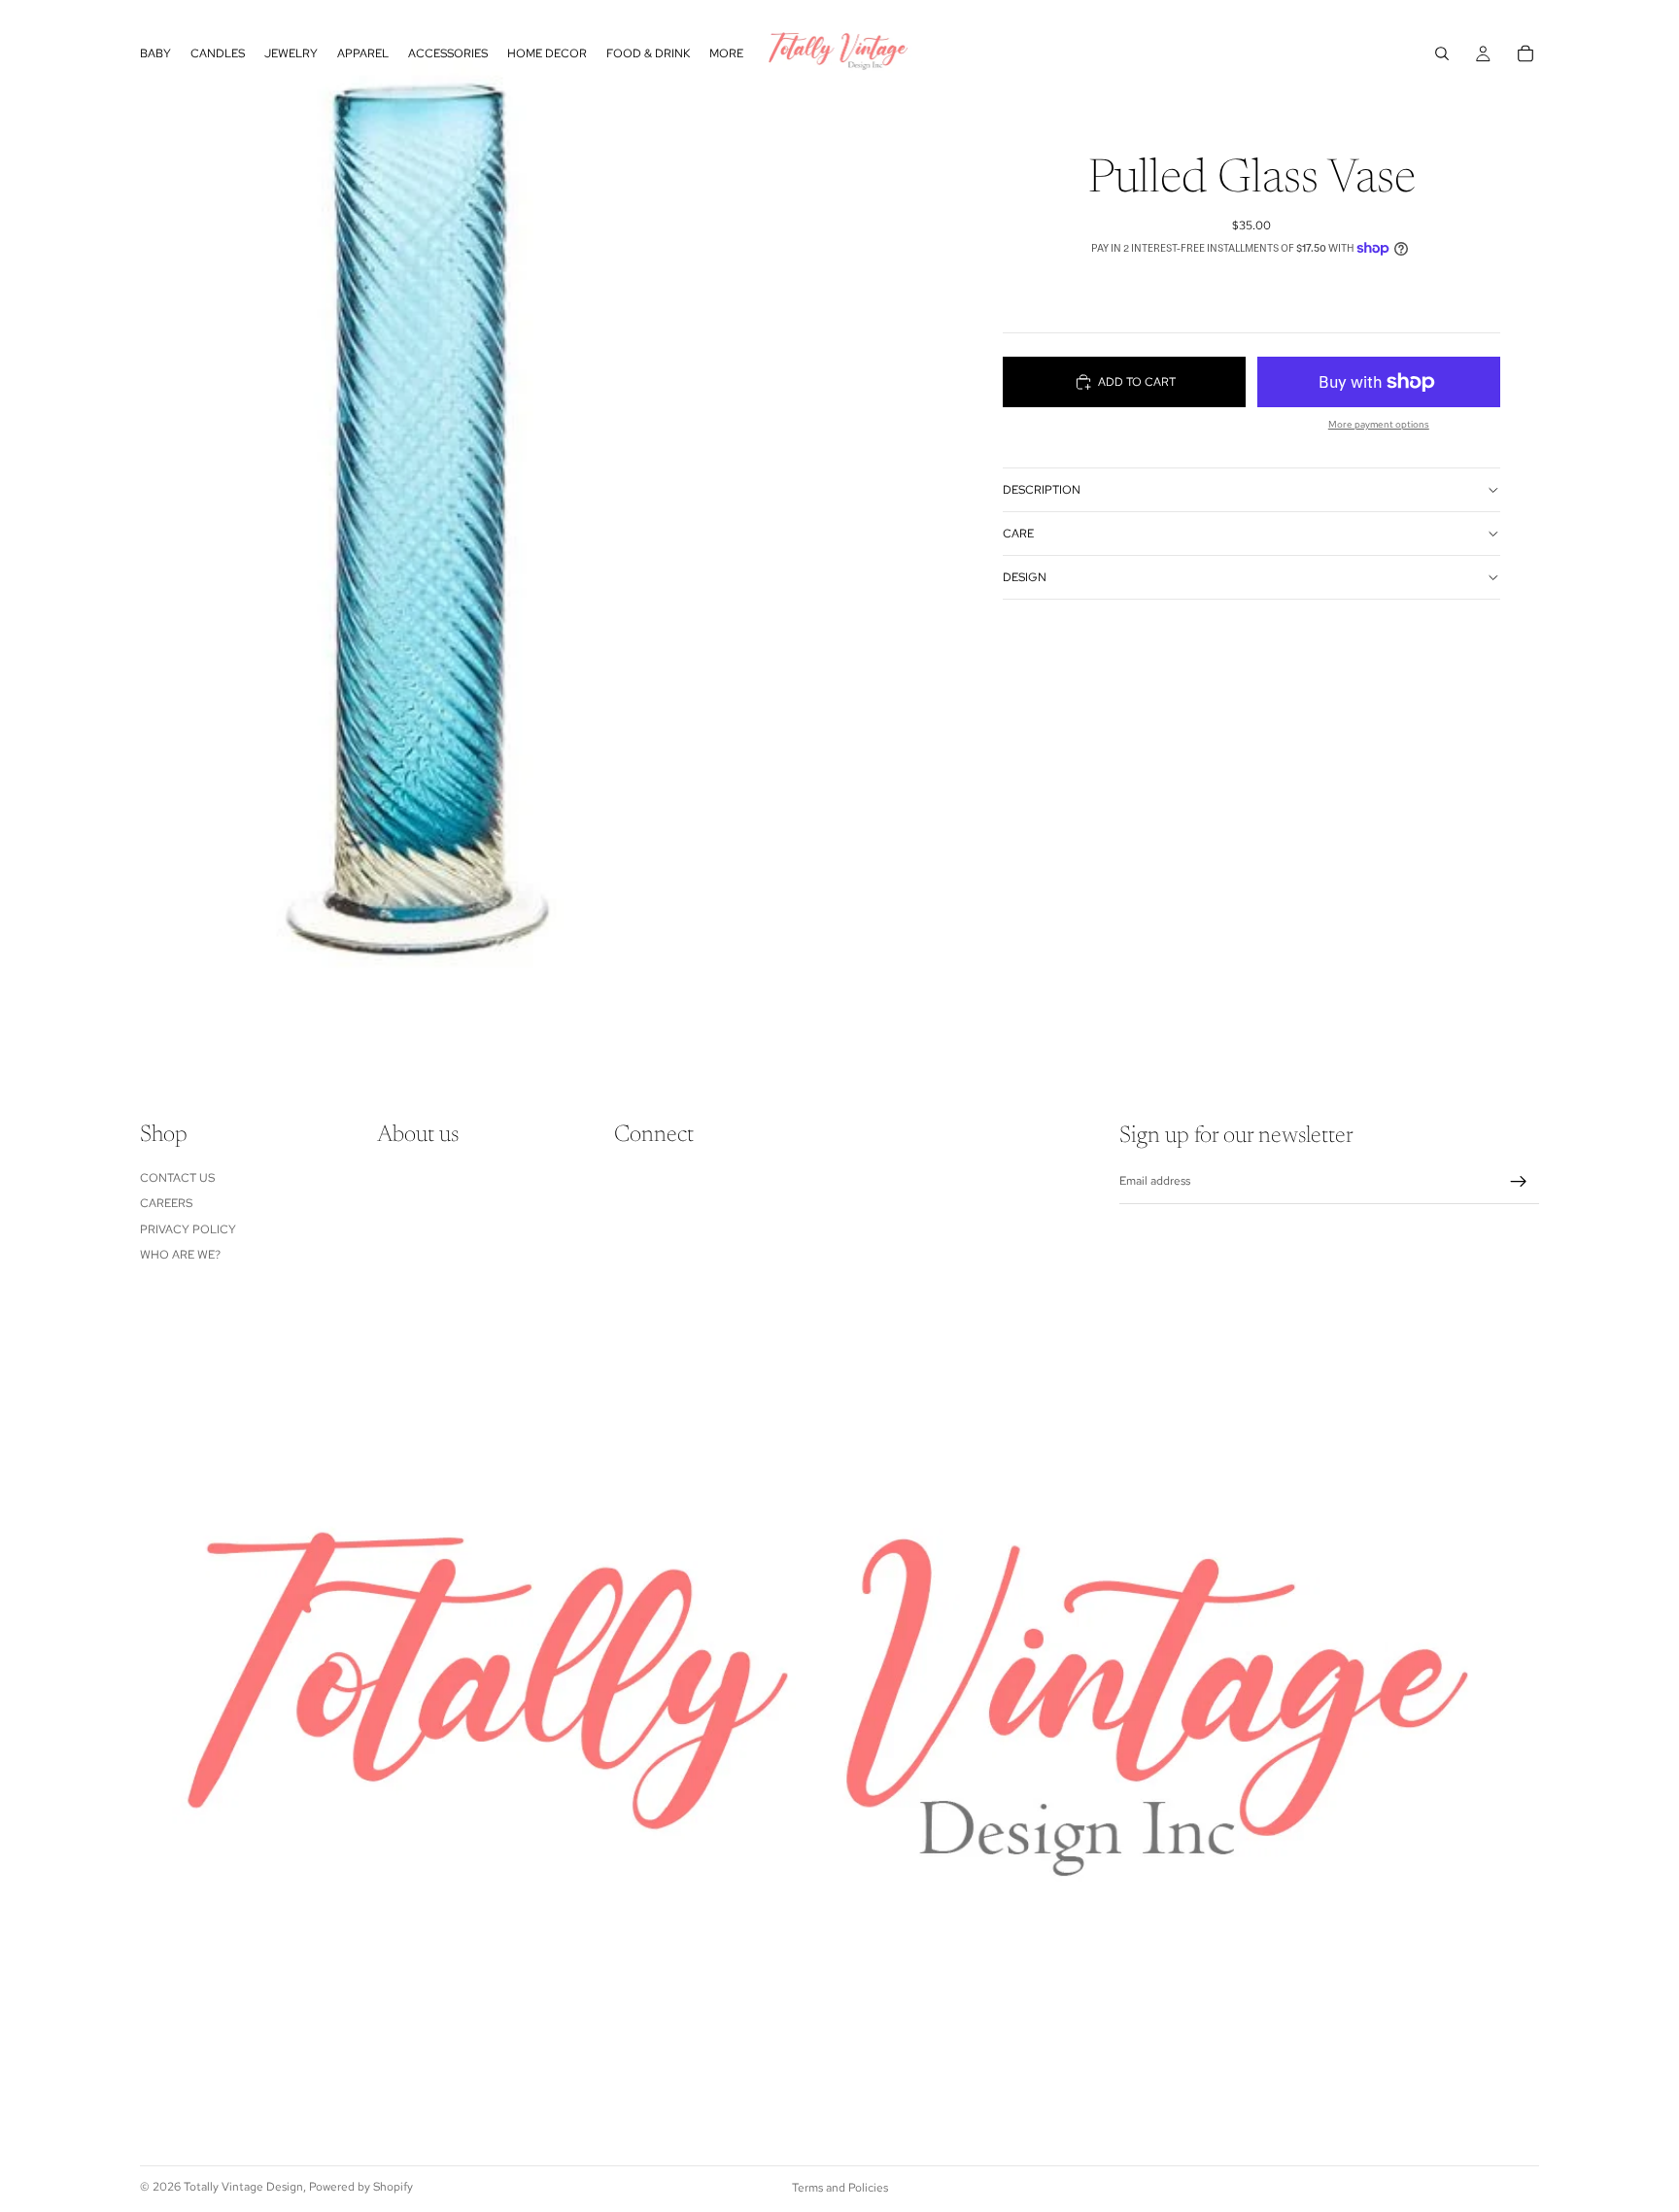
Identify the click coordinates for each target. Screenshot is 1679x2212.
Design (1025, 577)
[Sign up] (1519, 1182)
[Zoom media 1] (420, 525)
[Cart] (1525, 53)
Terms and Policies (840, 2188)
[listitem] (726, 53)
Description (1042, 490)
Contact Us (177, 1178)
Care (1018, 534)
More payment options (1379, 424)
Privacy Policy (188, 1229)
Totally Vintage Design (243, 2187)
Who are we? (180, 1255)
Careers (166, 1203)
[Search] (1442, 53)
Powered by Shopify (361, 2187)
